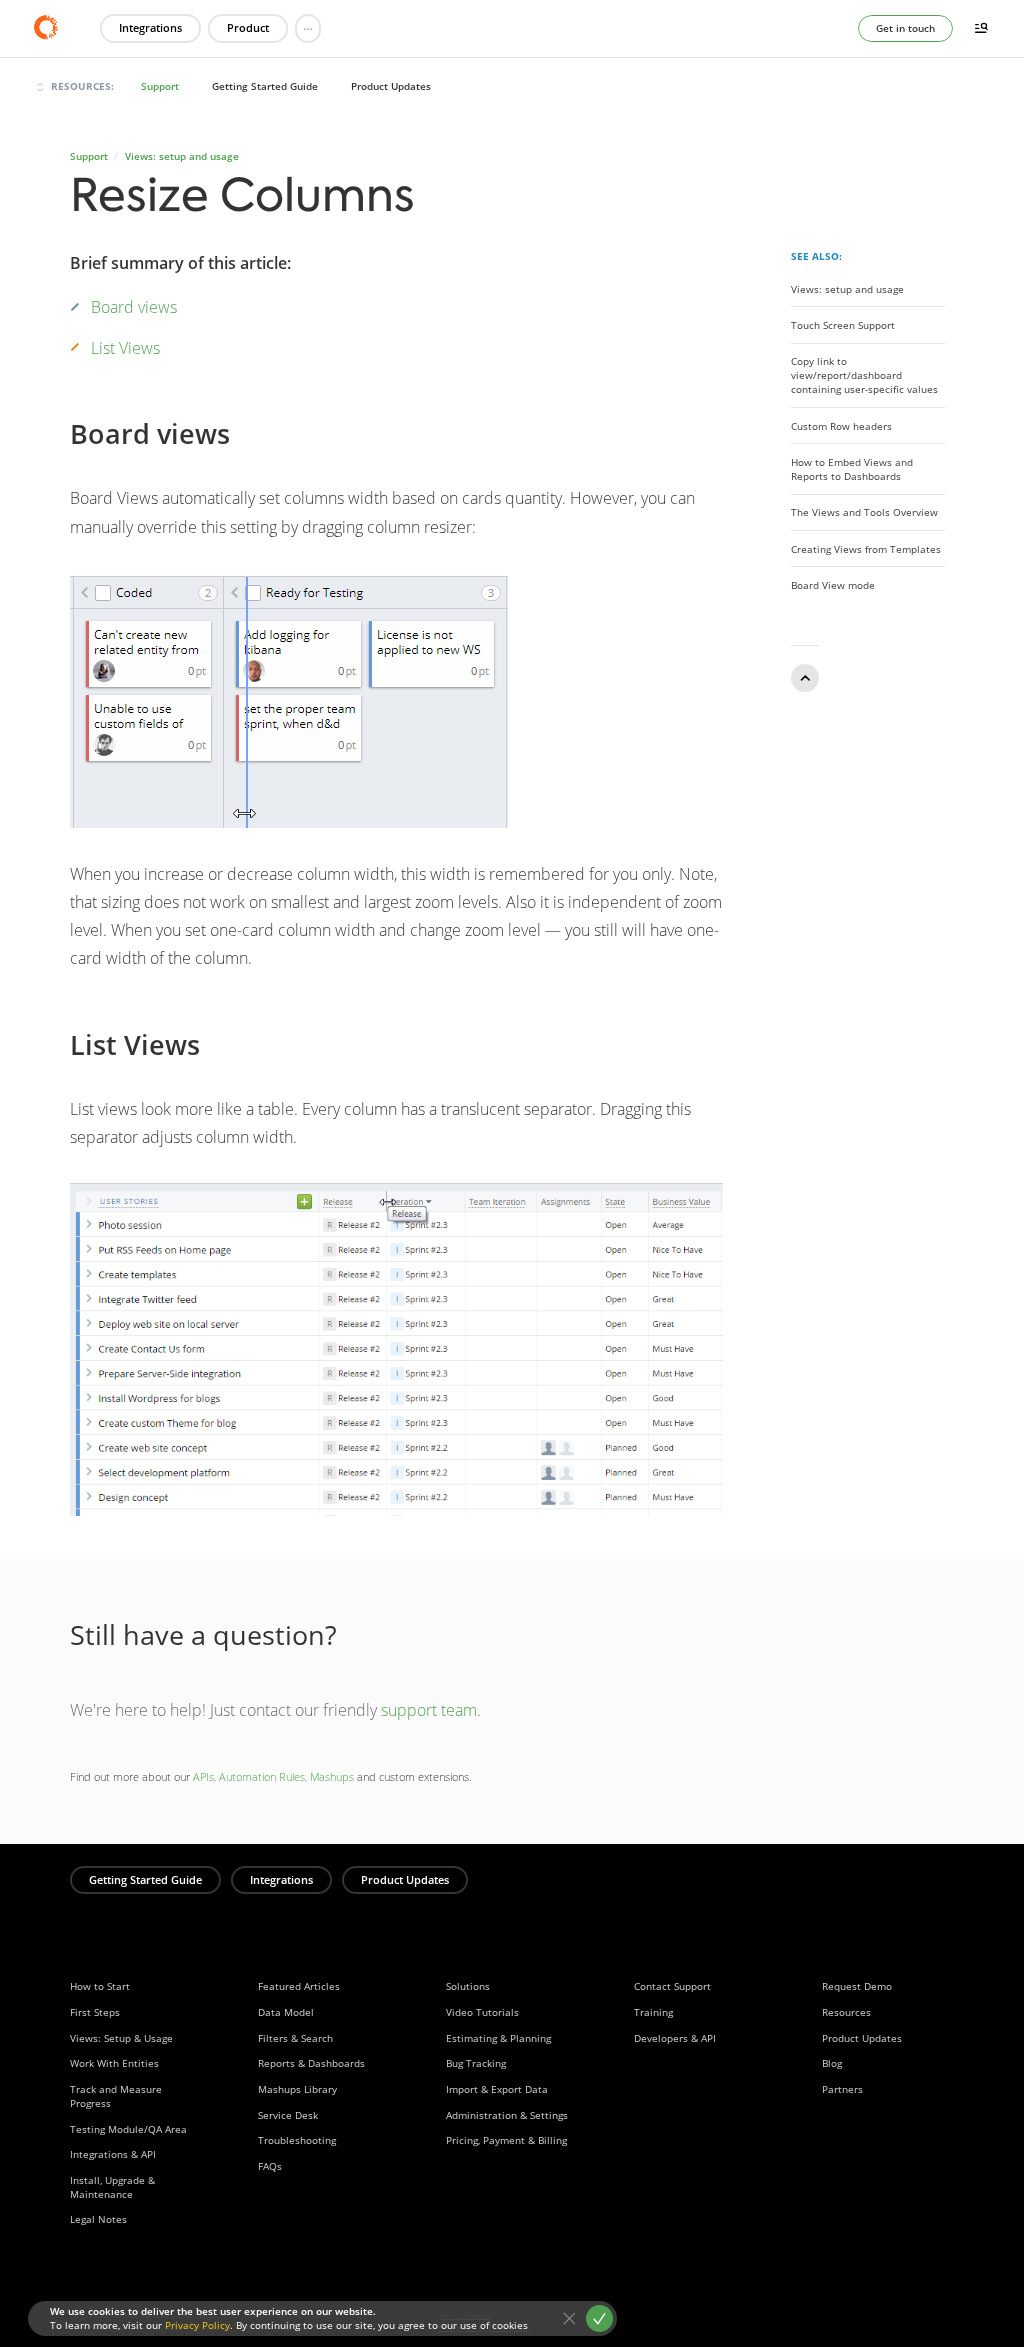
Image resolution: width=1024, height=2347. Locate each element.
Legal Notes (98, 2219)
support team (429, 1710)
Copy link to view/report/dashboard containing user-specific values (864, 375)
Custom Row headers (841, 425)
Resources (846, 2012)
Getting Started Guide (265, 86)
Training (653, 2012)
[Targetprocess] (51, 27)
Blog (832, 2063)
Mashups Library (297, 2089)
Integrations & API (113, 2154)
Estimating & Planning (498, 2038)
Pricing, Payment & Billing (506, 2140)
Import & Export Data (497, 2089)
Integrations (150, 27)
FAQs (270, 2166)
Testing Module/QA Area (128, 2129)
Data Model (286, 2012)
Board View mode (833, 585)
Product (248, 27)
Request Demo (857, 1986)
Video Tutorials (482, 2012)
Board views (134, 307)
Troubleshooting (297, 2140)
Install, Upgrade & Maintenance (112, 2187)
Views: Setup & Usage (121, 2038)
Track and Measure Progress (116, 2096)
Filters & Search (295, 2038)
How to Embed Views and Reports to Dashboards (852, 469)
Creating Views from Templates (866, 548)
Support (160, 86)
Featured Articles (299, 1986)
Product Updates (391, 86)
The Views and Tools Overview (864, 512)
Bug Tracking (476, 2063)
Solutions (468, 1986)
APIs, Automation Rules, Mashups (273, 1776)
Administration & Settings (507, 2115)
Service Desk (288, 2115)
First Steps (95, 2012)
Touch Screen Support (843, 325)
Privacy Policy (197, 2325)
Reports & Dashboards (311, 2063)
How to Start (100, 1986)
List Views (125, 348)
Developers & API (675, 2038)
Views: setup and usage (182, 156)
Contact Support (672, 1986)
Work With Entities (114, 2063)
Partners (842, 2089)
